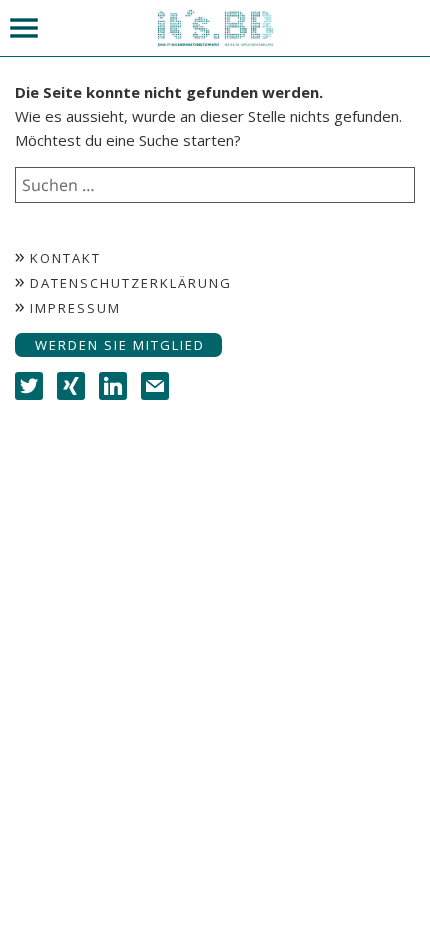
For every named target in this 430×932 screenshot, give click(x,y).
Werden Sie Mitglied (120, 345)
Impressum (75, 308)
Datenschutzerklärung (131, 283)
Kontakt (65, 258)
